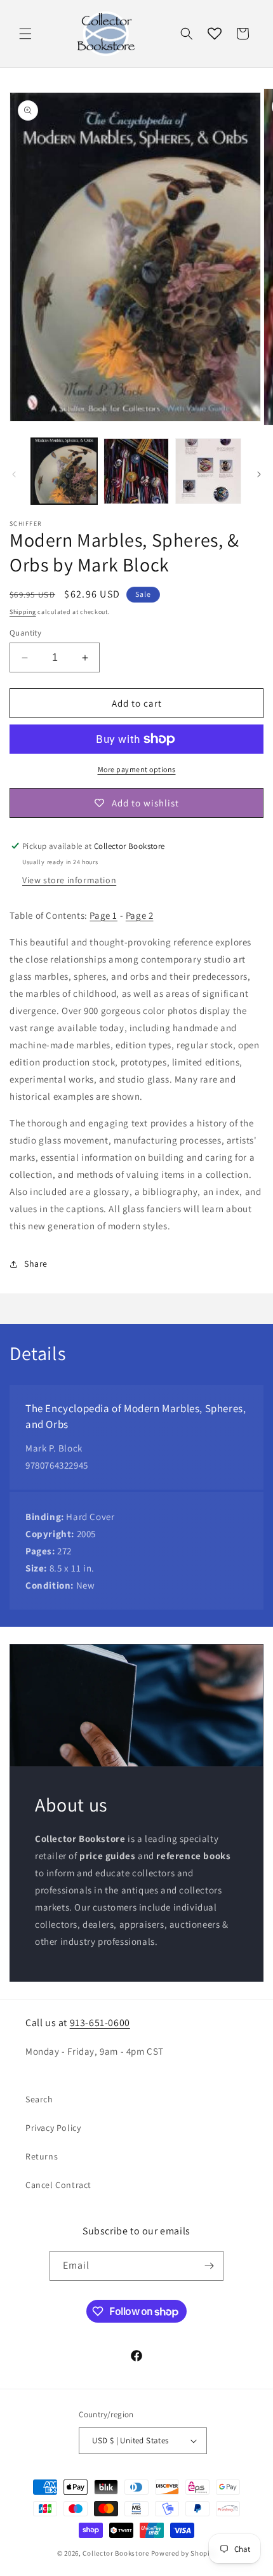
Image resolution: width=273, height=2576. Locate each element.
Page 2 (140, 915)
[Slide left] (14, 474)
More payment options (137, 769)
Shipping (23, 612)
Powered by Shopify (184, 2553)
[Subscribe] (209, 2266)
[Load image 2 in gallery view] (136, 471)
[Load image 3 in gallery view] (208, 471)
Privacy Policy (53, 2128)
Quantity (25, 633)
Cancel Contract (58, 2185)
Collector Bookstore (116, 2553)
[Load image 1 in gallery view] (64, 471)
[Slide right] (259, 474)
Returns (42, 2156)
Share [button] (36, 1264)
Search (39, 2099)
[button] (25, 34)
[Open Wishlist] (215, 34)
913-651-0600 (100, 2023)
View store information (69, 880)
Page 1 (103, 915)
